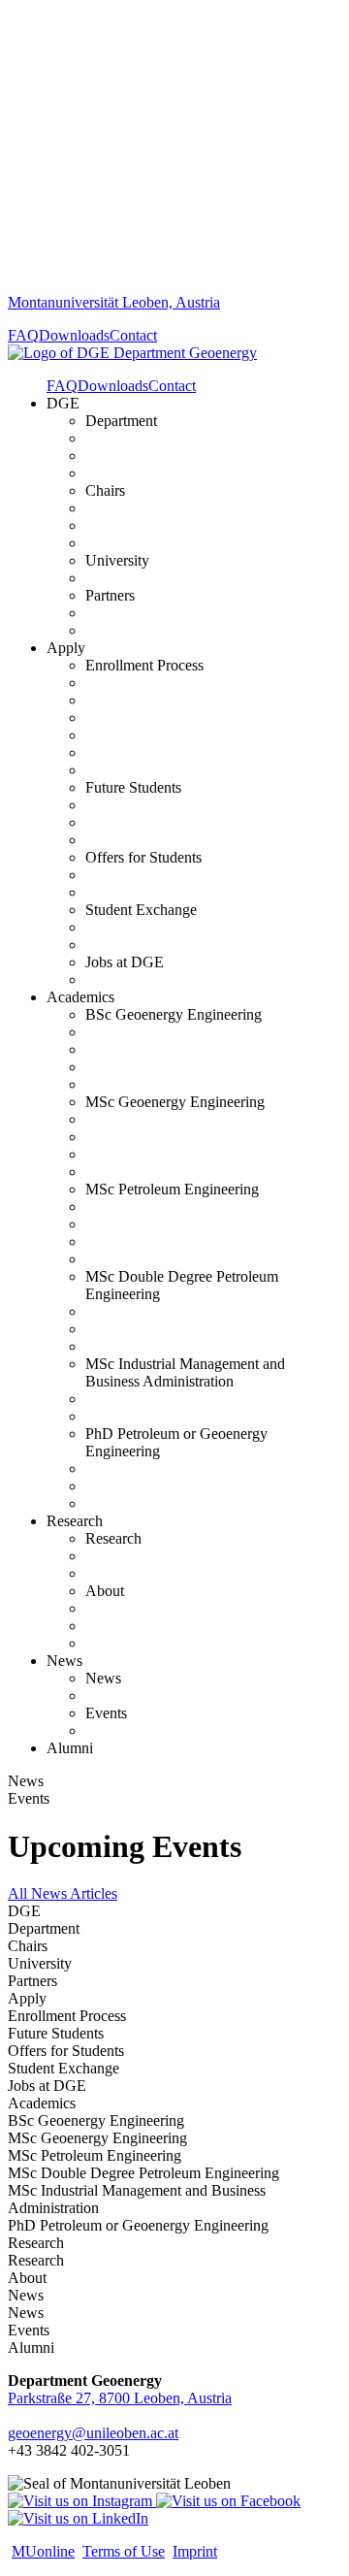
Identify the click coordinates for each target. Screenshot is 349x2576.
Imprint (195, 2551)
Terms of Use (124, 2551)
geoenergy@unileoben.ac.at (93, 2433)
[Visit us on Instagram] (82, 2501)
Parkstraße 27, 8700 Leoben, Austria (120, 2398)
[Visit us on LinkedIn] (78, 2518)
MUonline (43, 2551)
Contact (133, 335)
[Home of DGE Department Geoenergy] (132, 353)
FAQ (23, 335)
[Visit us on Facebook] (228, 2501)
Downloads (74, 335)
